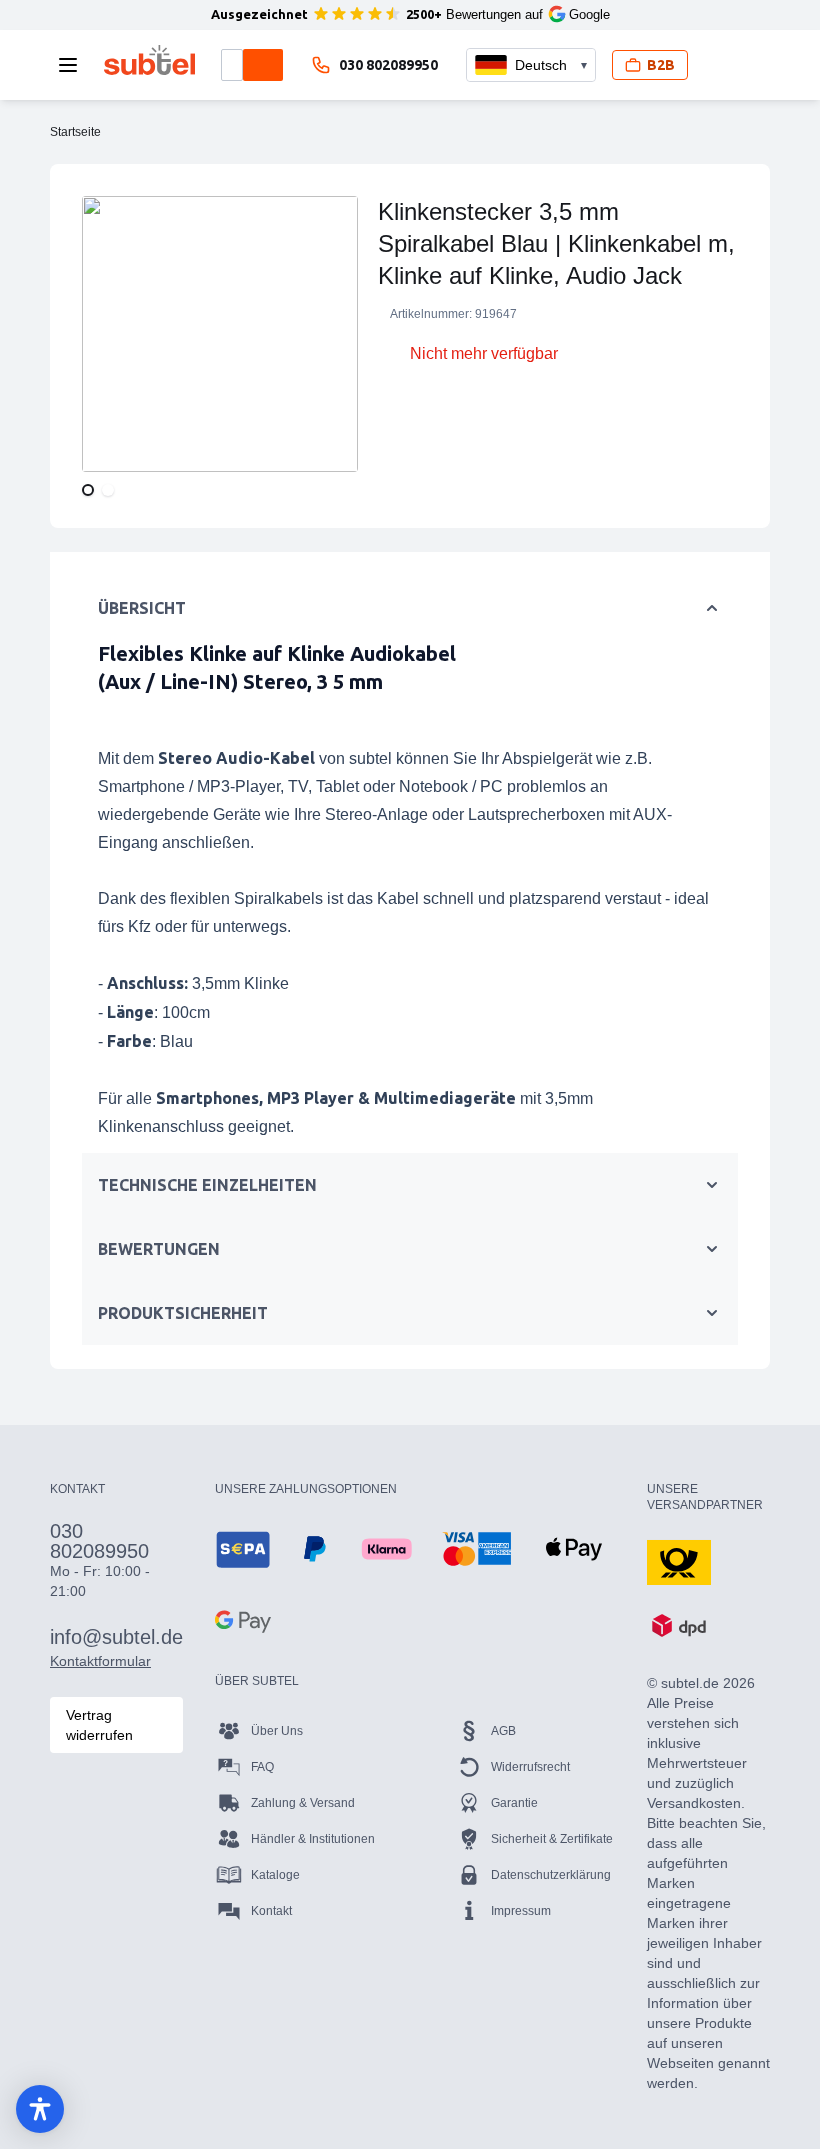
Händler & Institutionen (313, 1839)
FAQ (262, 1767)
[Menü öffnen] (74, 65)
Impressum (521, 1911)
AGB (503, 1731)
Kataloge (275, 1875)
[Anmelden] (720, 65)
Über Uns (277, 1731)
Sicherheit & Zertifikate (552, 1839)
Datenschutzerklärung (551, 1875)
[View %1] (88, 490)
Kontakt (271, 1911)
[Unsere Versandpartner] (679, 1561)
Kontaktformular (100, 1661)
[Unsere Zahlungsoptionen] (243, 1549)
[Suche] (263, 65)
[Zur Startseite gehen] (149, 60)
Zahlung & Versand (303, 1803)
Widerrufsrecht (530, 1767)
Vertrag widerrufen (99, 1725)
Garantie (514, 1803)
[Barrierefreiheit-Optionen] (40, 2109)
